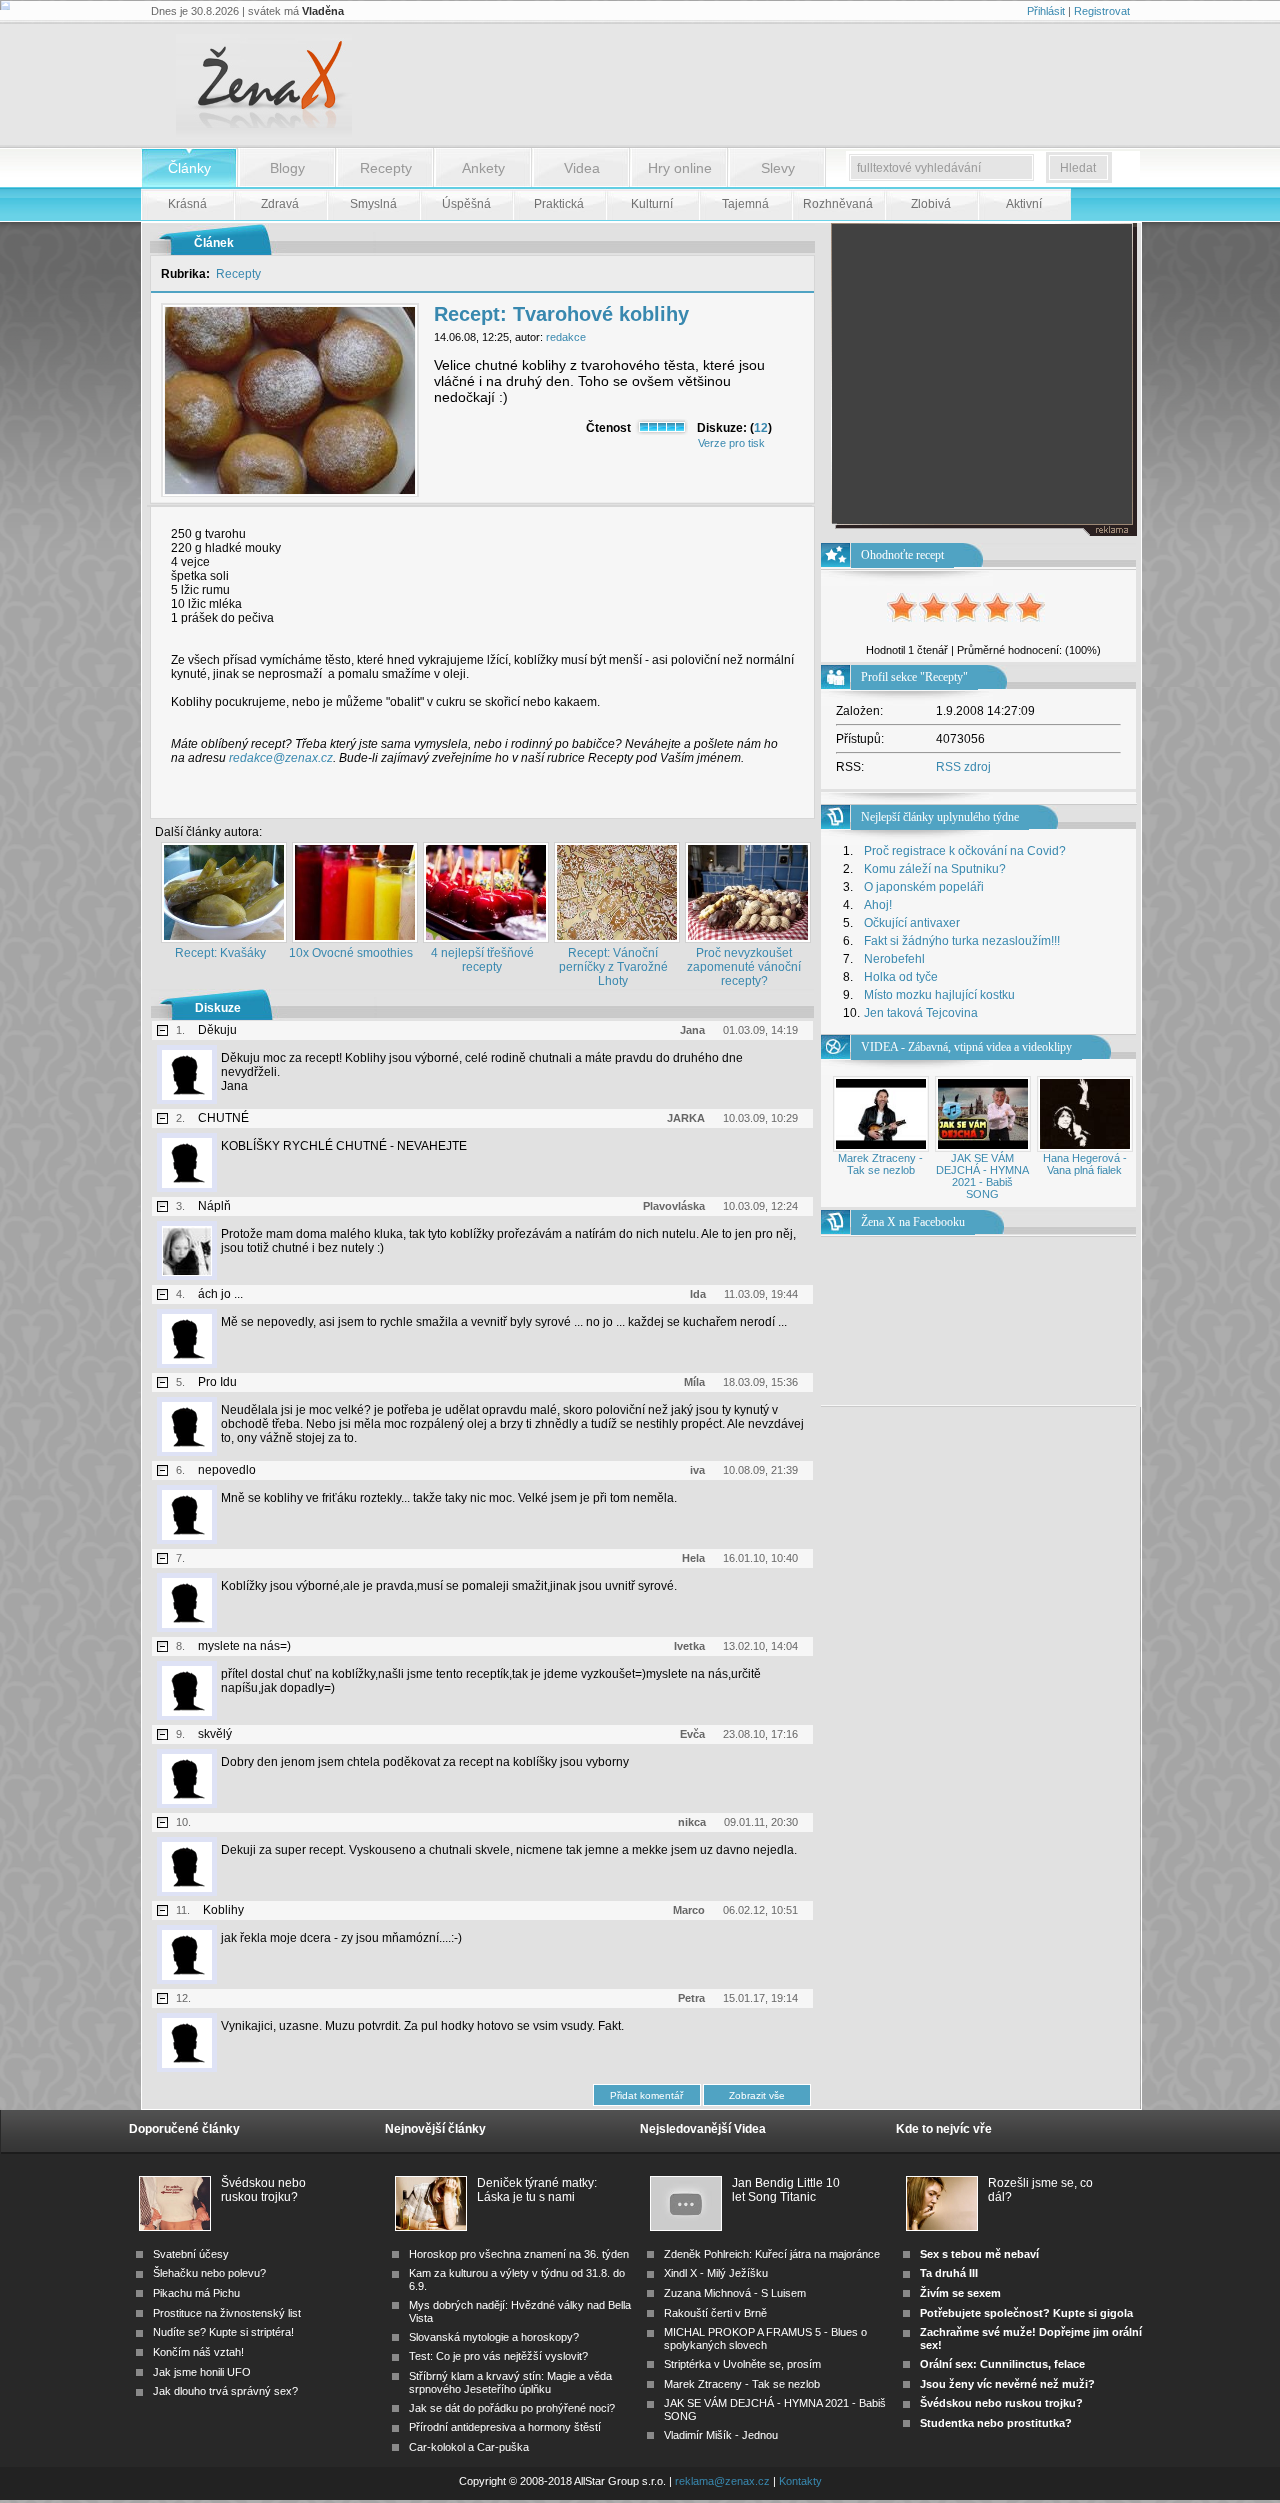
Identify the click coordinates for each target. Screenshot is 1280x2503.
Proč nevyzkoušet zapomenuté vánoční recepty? (744, 967)
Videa (582, 168)
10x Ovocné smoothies (351, 953)
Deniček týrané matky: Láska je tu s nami (537, 2190)
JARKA (686, 1118)
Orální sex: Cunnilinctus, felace (1002, 2364)
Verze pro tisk (731, 443)
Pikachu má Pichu (196, 2293)
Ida (698, 1294)
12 (761, 428)
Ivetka (689, 1646)
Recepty (386, 168)
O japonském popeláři (924, 887)
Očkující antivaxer (912, 923)
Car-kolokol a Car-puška (469, 2447)
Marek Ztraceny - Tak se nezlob (880, 1164)
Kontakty (800, 2481)
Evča (692, 1734)
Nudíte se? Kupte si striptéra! (223, 2332)
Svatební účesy (191, 2254)
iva (697, 1470)
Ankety (483, 168)
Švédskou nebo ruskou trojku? (263, 2190)
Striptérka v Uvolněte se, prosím (742, 2364)
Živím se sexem (960, 2293)
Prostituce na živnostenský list (227, 2313)
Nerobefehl (894, 959)
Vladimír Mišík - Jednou (721, 2435)
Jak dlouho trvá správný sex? (225, 2391)
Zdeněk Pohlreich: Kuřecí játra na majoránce (772, 2254)
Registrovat (1102, 11)
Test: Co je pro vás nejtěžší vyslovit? (498, 2356)
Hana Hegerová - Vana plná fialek (1085, 1164)
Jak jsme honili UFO (202, 2372)
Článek (214, 243)
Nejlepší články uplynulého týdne (940, 817)
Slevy (778, 168)
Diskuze (218, 1008)
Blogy (287, 168)
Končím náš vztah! (198, 2352)
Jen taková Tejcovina (921, 1013)
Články (189, 168)
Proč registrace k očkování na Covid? (965, 851)
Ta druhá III (949, 2273)
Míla (694, 1382)
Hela (693, 1558)
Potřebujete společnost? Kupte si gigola (1026, 2313)
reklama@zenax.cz (722, 2481)
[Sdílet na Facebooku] (761, 802)
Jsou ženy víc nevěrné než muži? (1007, 2384)
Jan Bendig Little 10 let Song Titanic (786, 2190)
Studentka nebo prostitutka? (996, 2423)
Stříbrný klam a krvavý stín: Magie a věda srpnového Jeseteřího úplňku (510, 2382)
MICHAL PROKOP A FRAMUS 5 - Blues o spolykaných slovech (765, 2338)
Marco (689, 1910)
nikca (692, 1822)
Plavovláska (674, 1206)
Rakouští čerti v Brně (715, 2313)
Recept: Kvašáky (220, 953)
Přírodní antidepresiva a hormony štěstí (505, 2427)
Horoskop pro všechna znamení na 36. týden (519, 2254)
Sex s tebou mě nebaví (979, 2254)
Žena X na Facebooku (913, 1222)
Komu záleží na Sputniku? (935, 869)
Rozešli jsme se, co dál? (1040, 2190)
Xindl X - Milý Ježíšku (716, 2273)
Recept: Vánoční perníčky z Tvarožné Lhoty (613, 967)
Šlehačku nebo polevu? (209, 2273)
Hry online (680, 168)
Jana (692, 1030)
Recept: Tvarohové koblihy (561, 314)
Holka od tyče (901, 977)
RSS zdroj (963, 767)
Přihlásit (1046, 11)
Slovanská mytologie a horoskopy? (494, 2337)
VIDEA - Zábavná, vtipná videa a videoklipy (966, 1047)
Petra (691, 1998)
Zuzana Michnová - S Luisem (735, 2293)
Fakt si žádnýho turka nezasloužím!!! (962, 941)
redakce (566, 337)
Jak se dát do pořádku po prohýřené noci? (512, 2408)
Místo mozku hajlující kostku (939, 995)
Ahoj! (878, 905)
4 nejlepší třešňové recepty (482, 960)
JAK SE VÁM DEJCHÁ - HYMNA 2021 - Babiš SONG (982, 1176)
